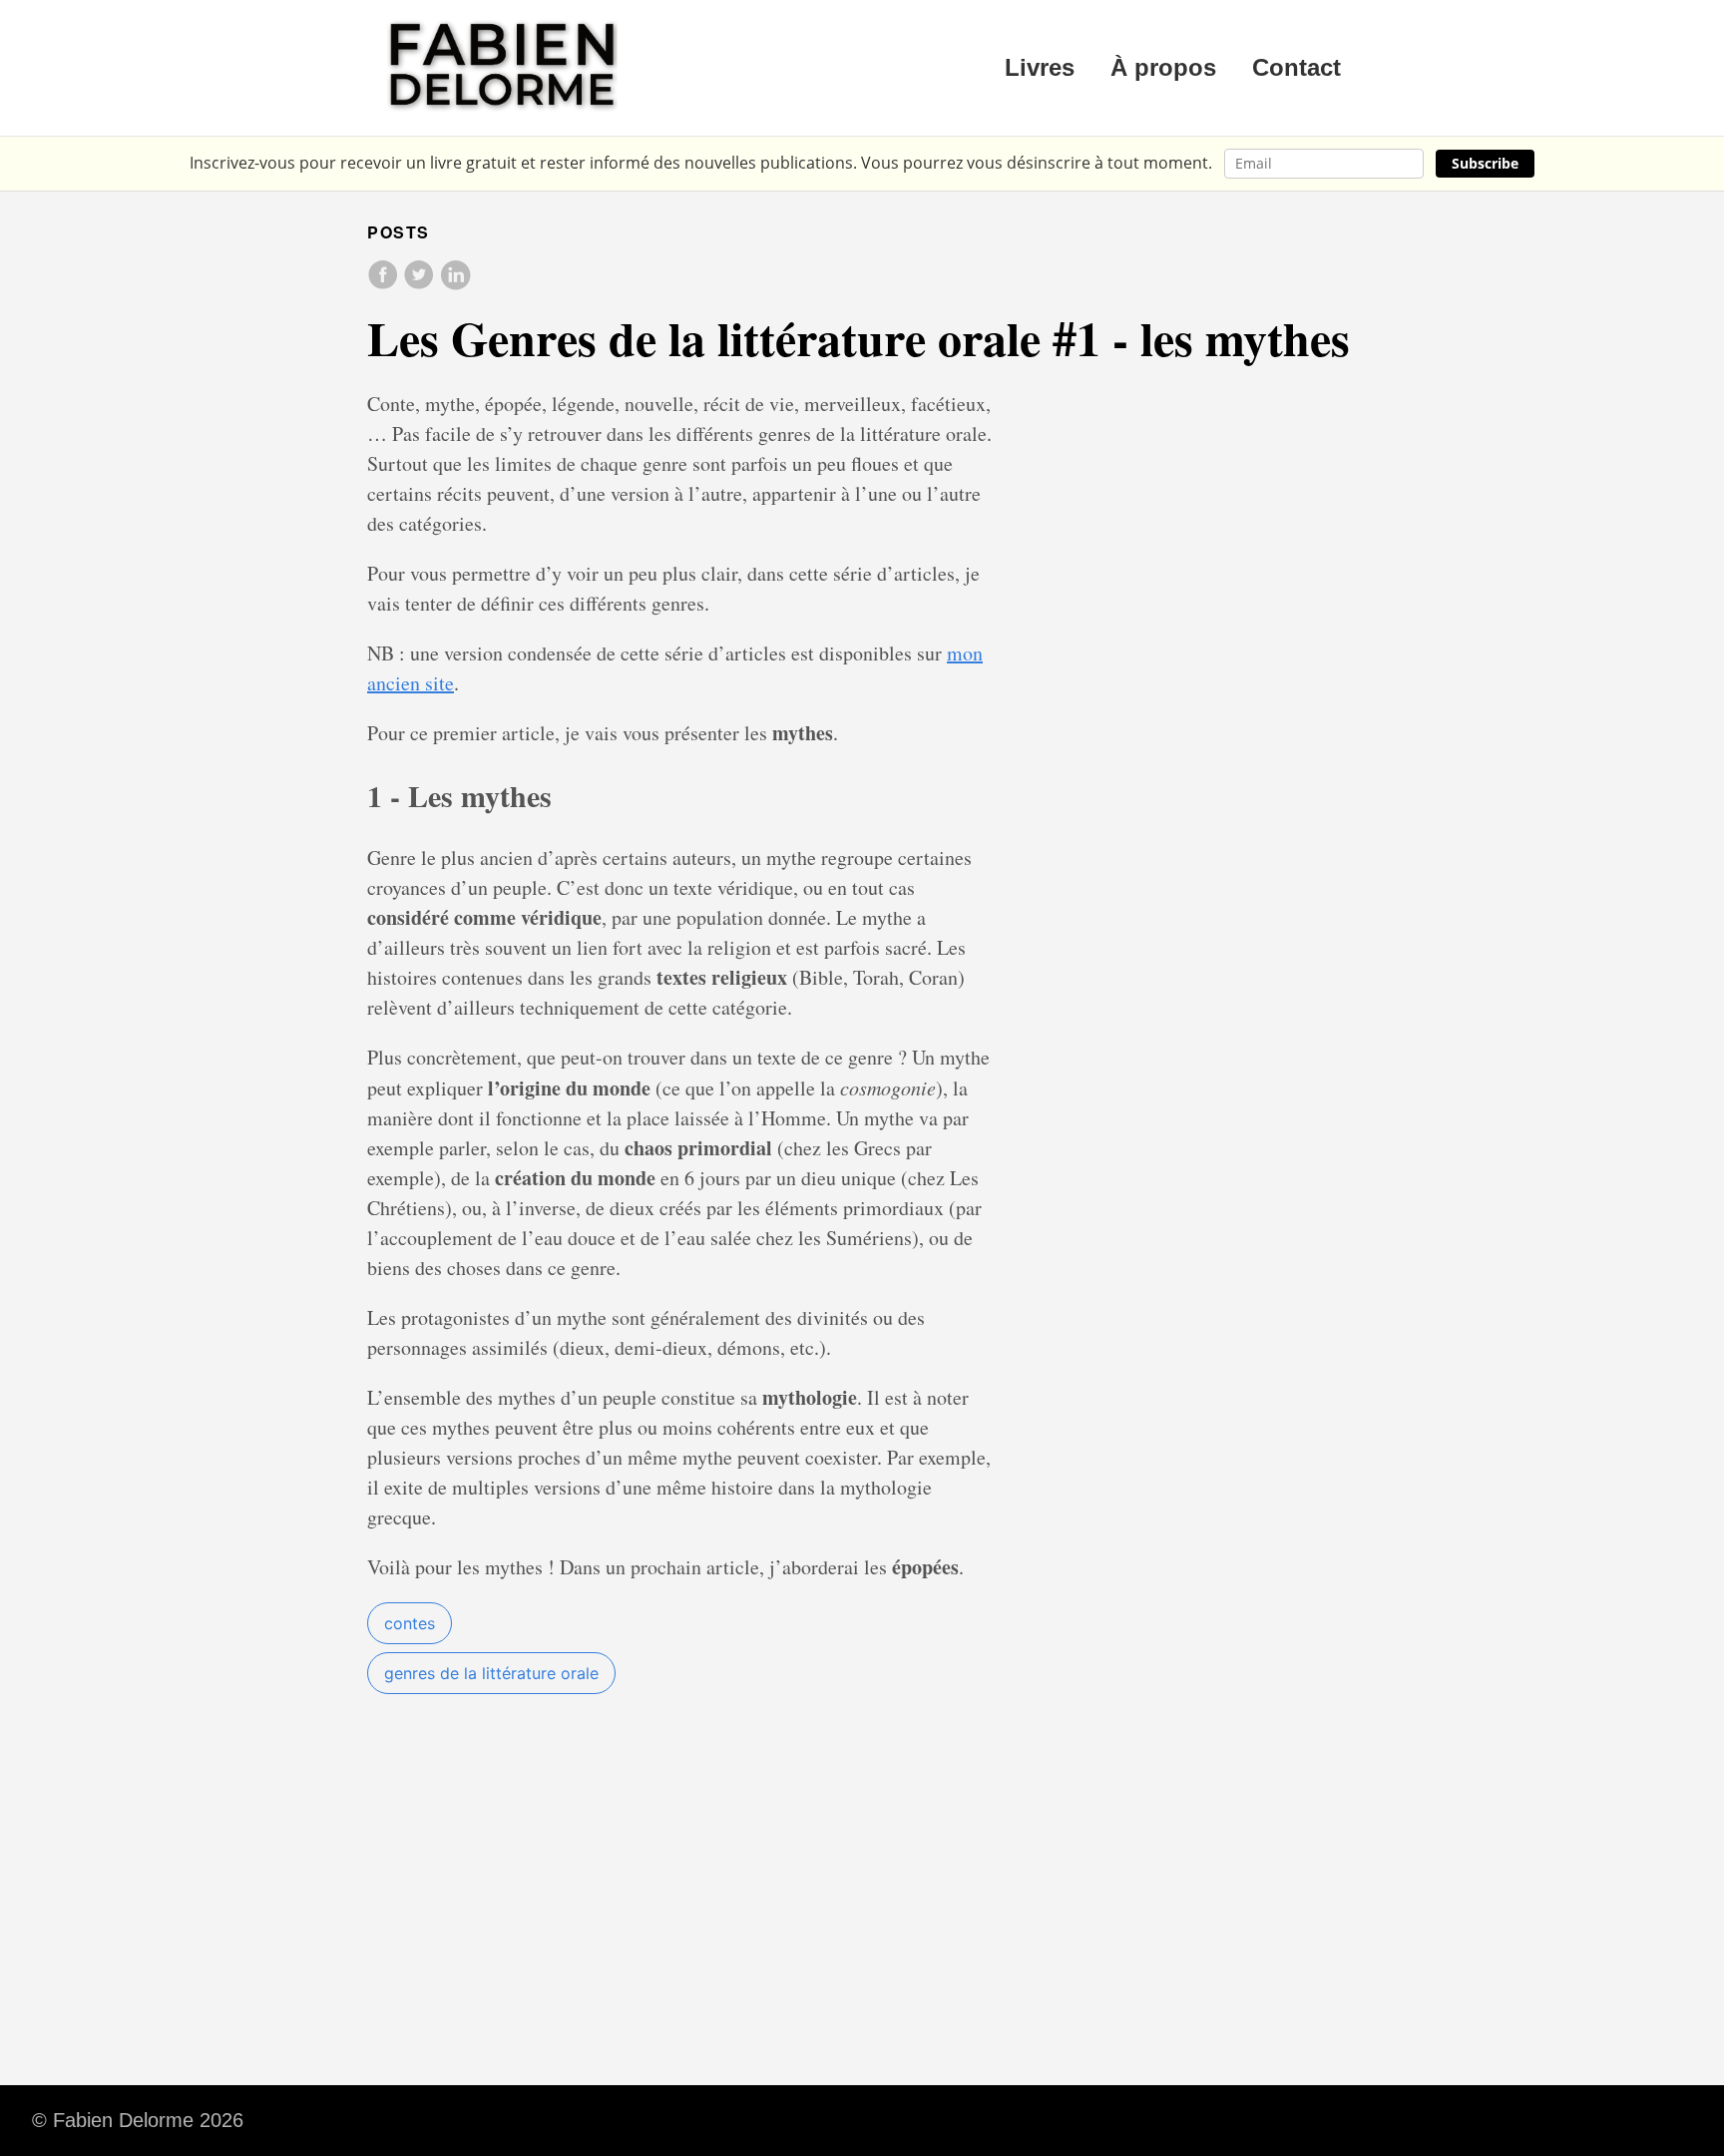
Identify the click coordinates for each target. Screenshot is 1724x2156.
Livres (1040, 67)
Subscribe (1485, 163)
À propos (1163, 67)
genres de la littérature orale (491, 1673)
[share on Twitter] (421, 285)
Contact (1296, 67)
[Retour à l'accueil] (503, 68)
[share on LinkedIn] (455, 285)
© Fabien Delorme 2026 (138, 2120)
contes (410, 1623)
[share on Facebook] (385, 285)
